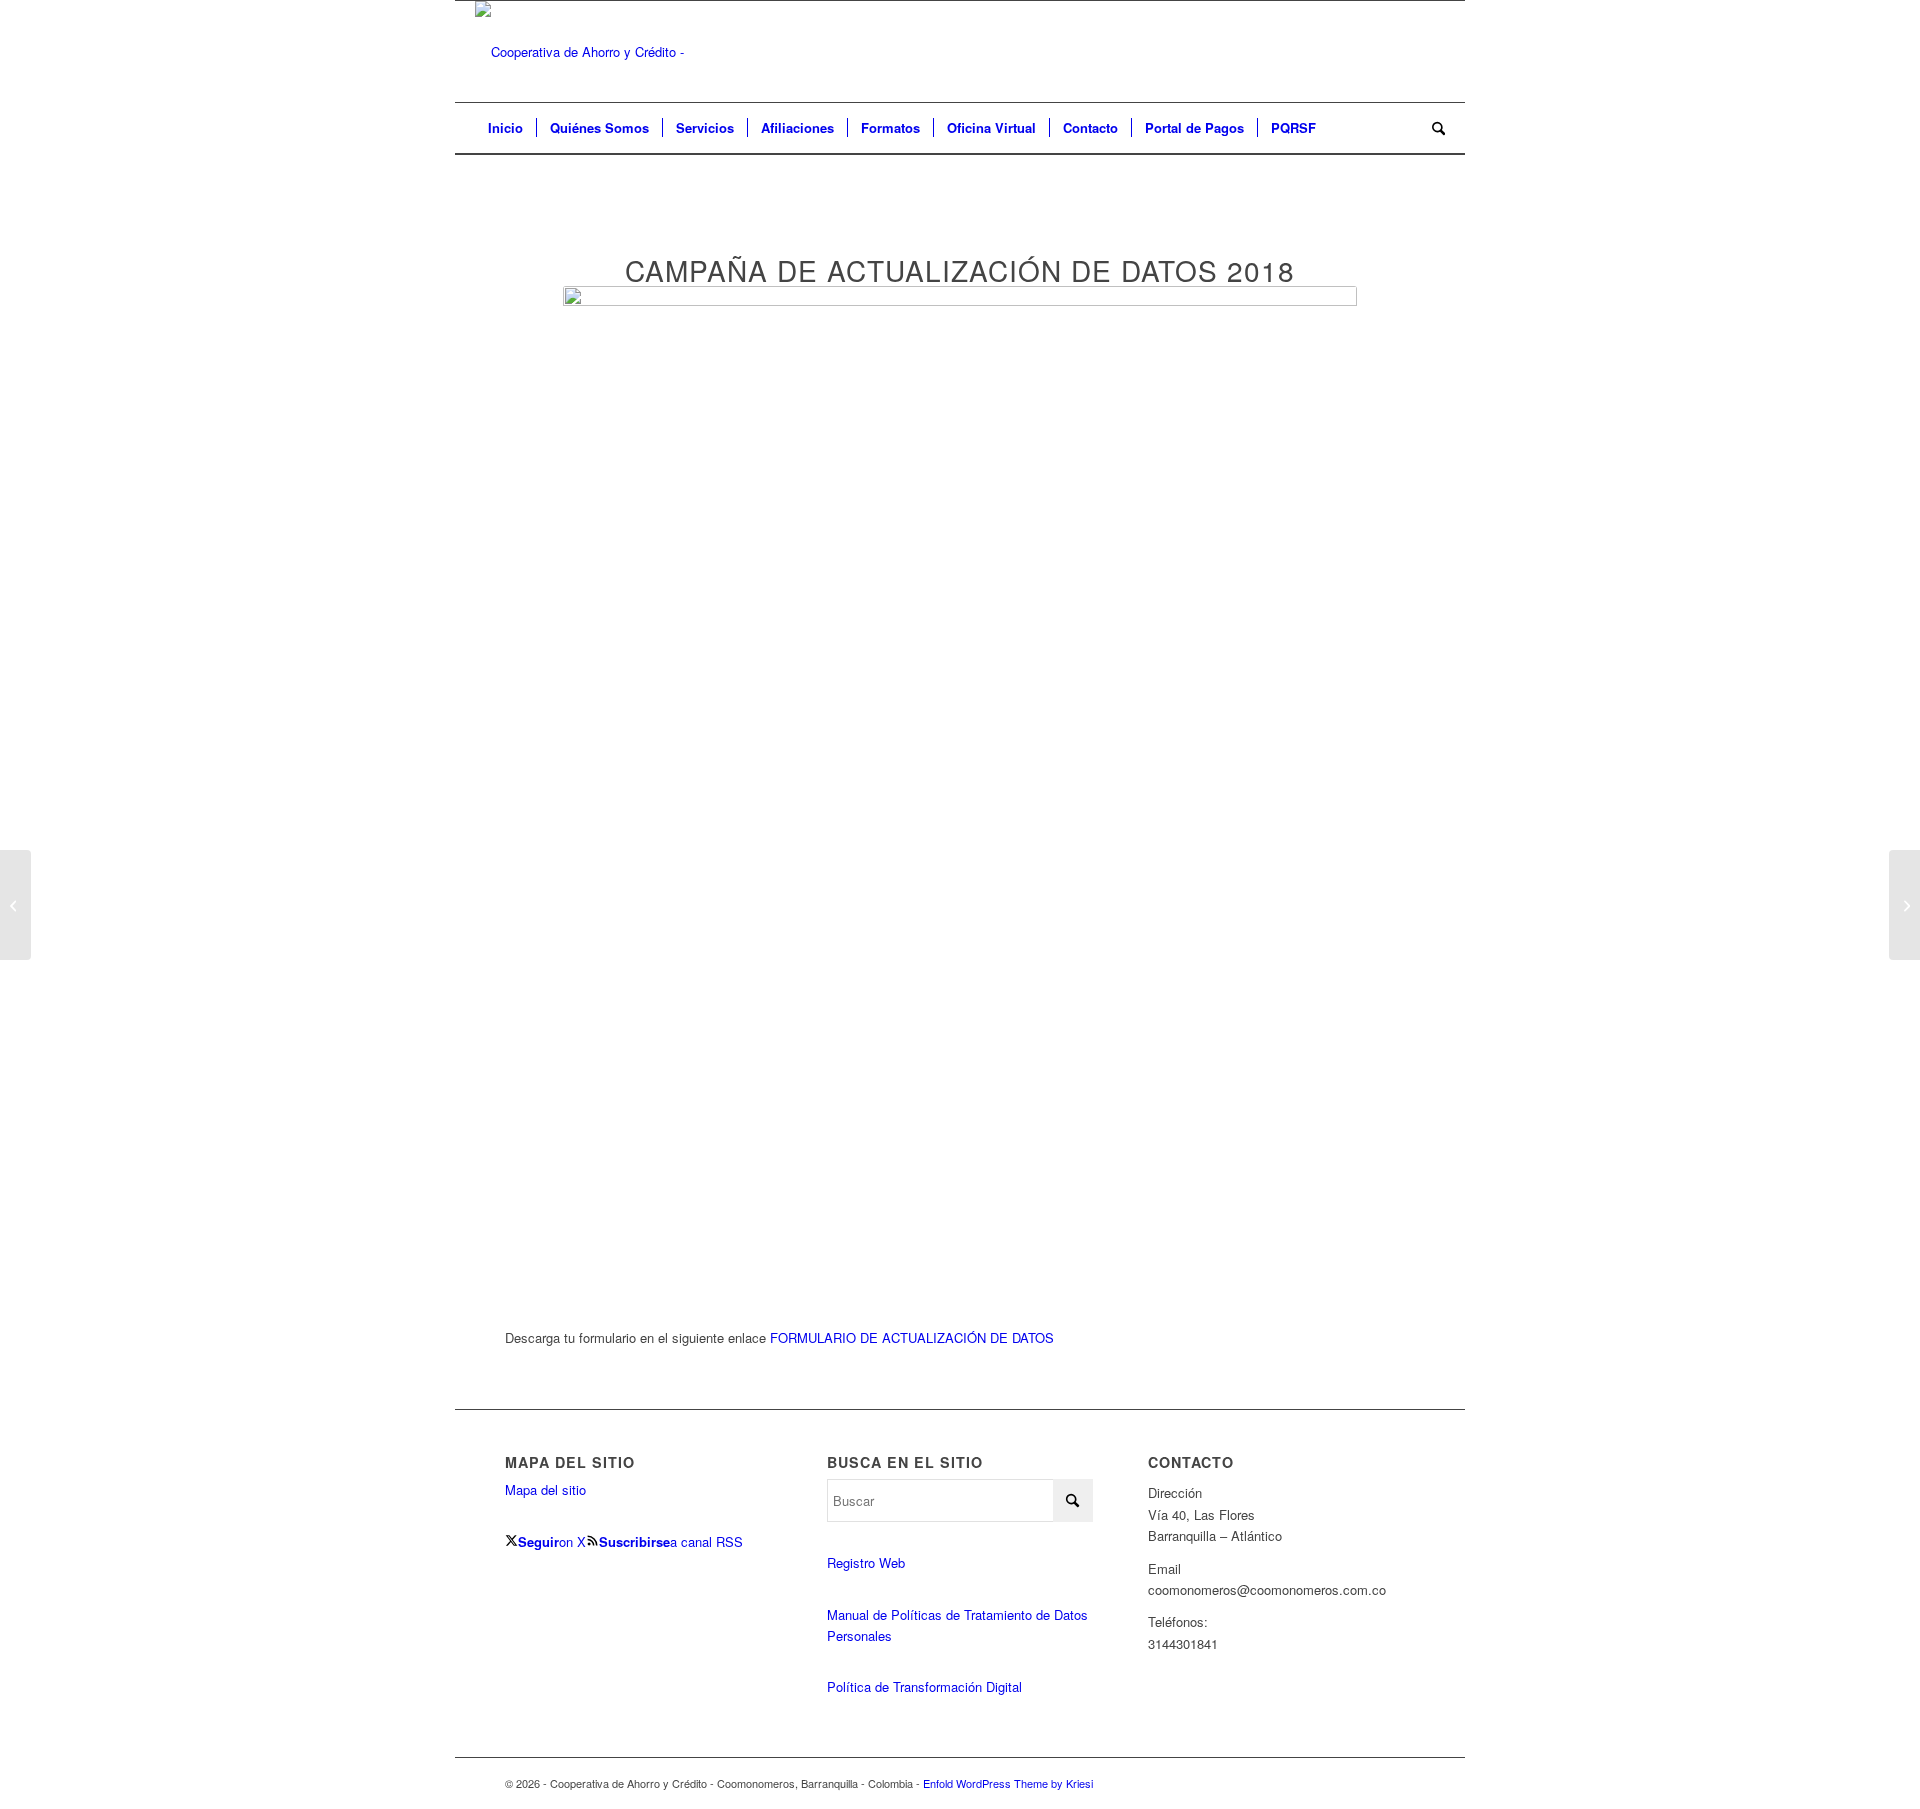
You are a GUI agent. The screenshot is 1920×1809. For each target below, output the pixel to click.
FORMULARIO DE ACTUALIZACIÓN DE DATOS (912, 1337)
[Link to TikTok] (1400, 1783)
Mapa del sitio (545, 1489)
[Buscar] (1432, 128)
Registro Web (866, 1562)
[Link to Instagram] (1340, 1783)
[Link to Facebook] (1370, 1783)
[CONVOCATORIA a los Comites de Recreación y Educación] (15, 905)
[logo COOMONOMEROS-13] (626, 51)
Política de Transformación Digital (924, 1686)
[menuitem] (505, 128)
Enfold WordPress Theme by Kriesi (1008, 1783)
